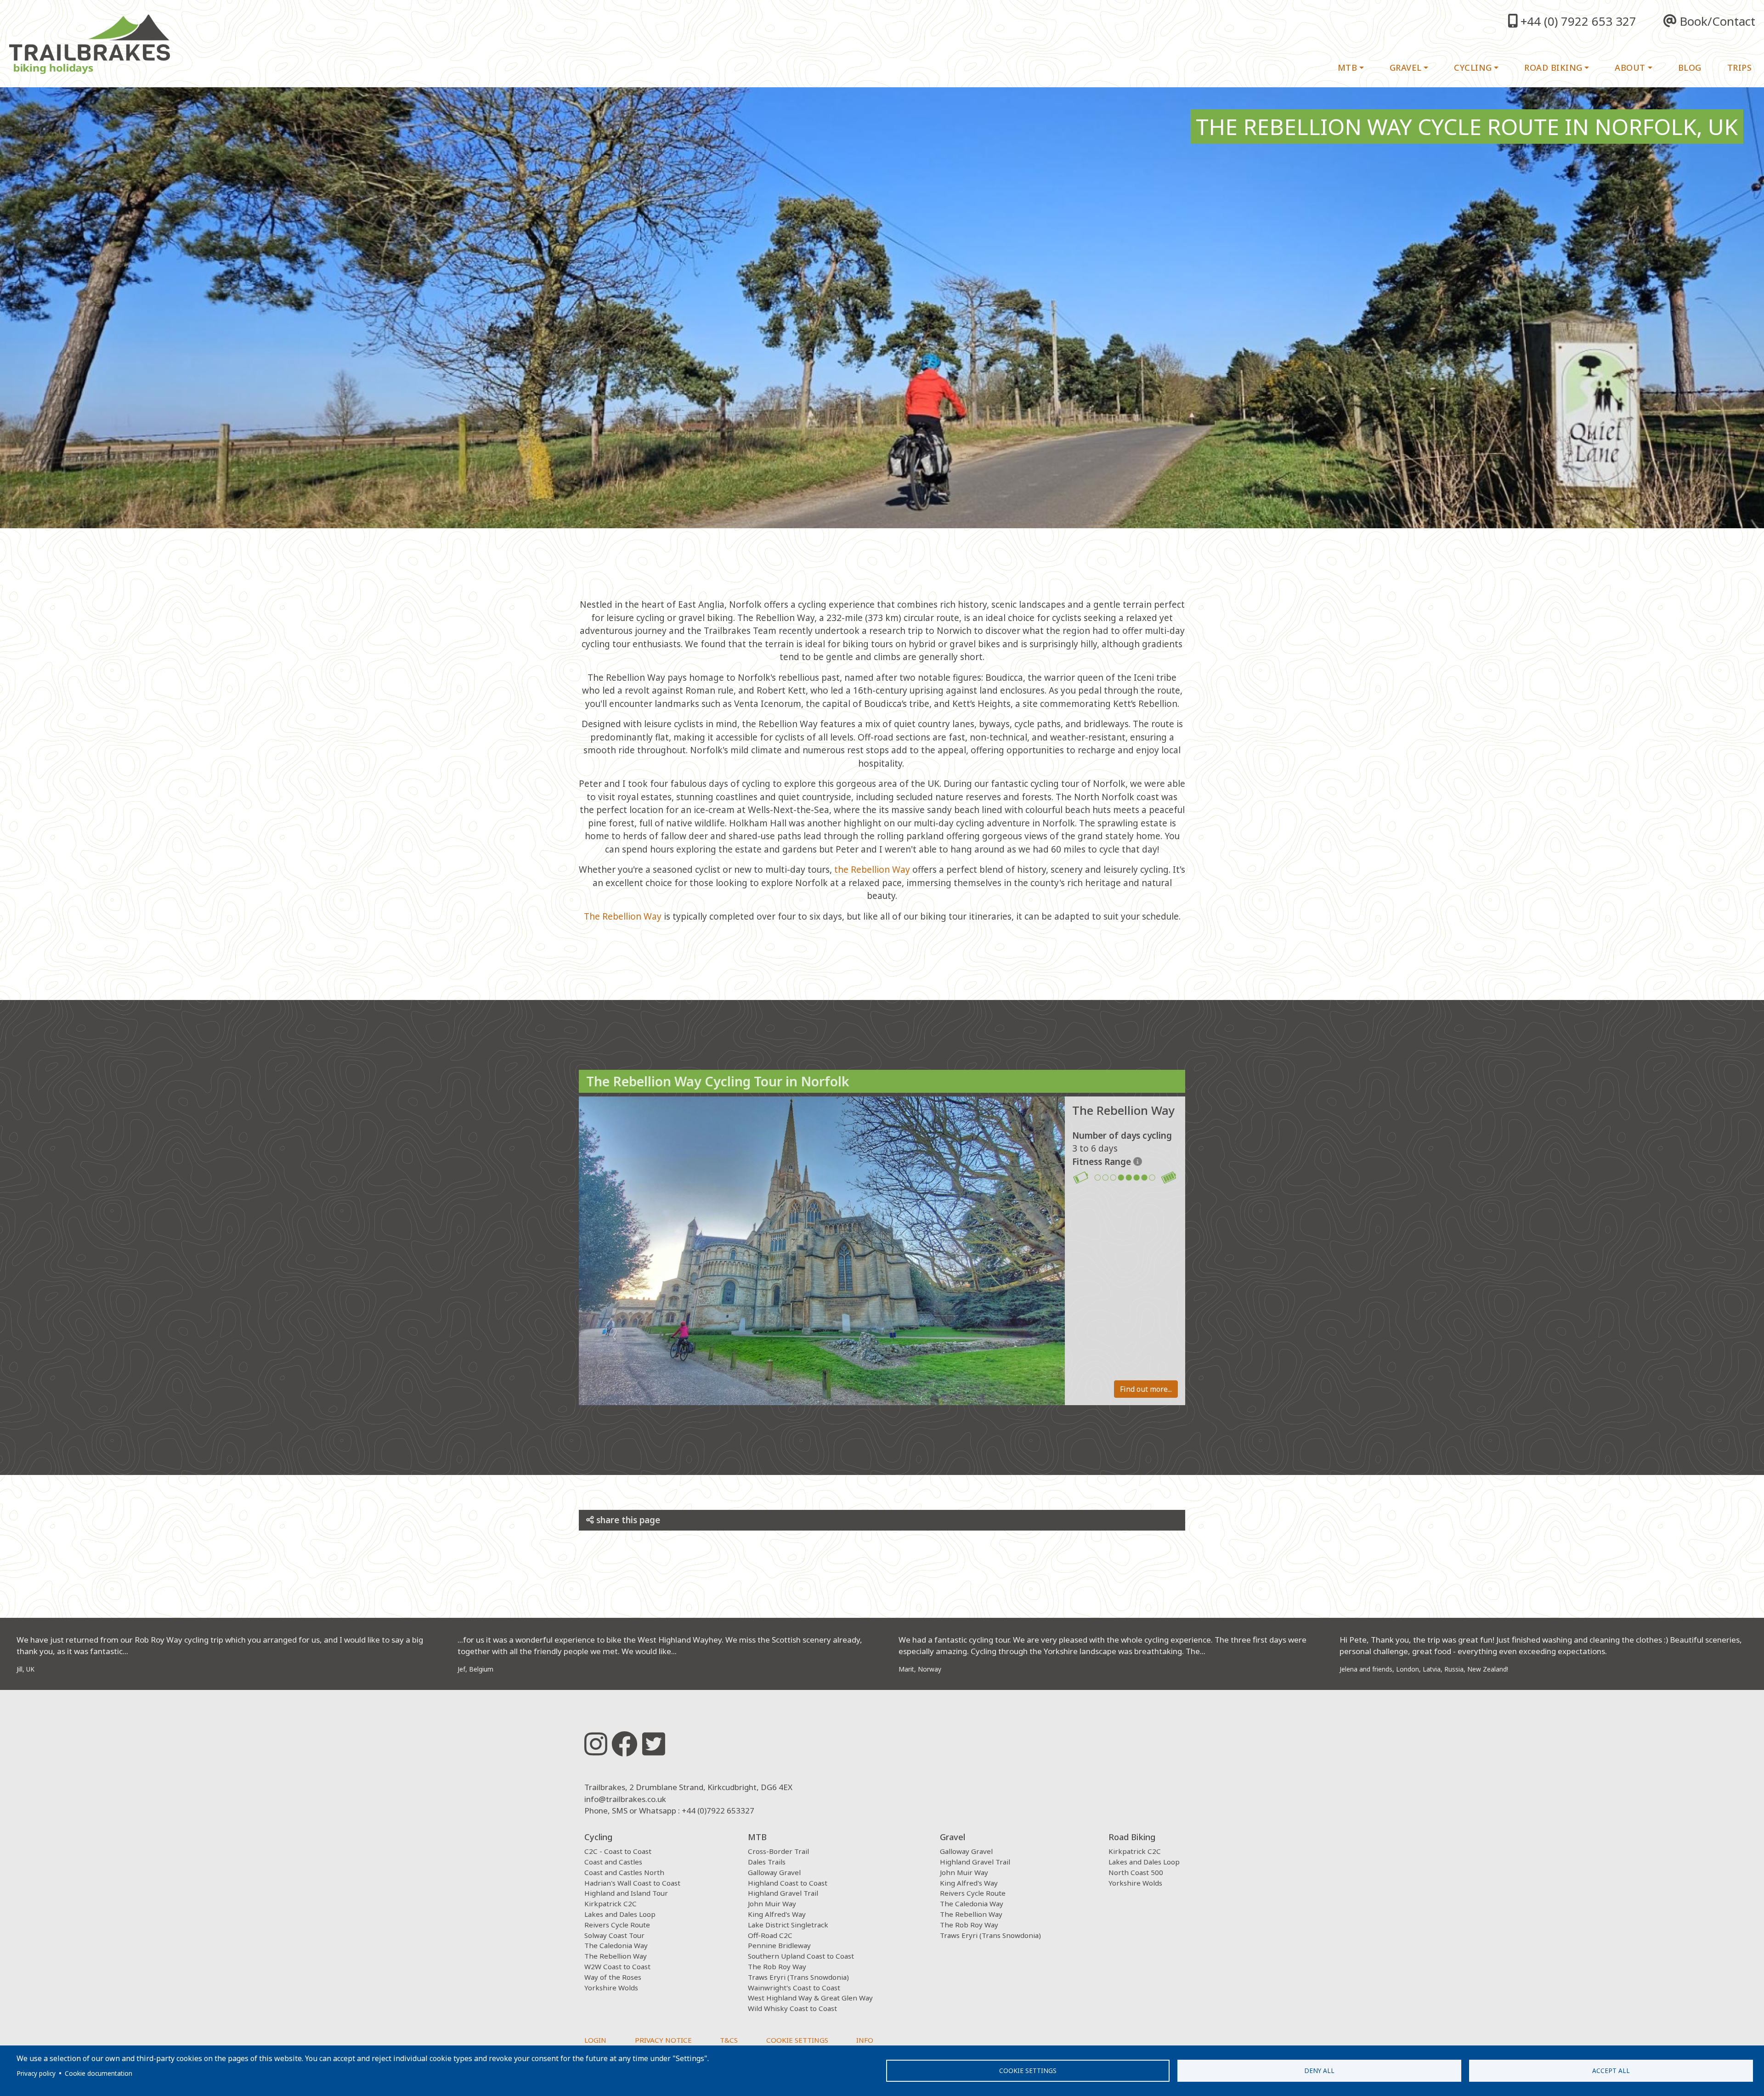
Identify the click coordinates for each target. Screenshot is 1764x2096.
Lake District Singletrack (788, 1925)
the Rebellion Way (872, 870)
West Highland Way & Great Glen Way (810, 1998)
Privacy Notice (663, 2040)
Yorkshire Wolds (611, 1988)
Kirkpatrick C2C (611, 1904)
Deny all (1319, 2071)
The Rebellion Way (623, 916)
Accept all (1611, 2071)
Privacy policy (36, 2073)
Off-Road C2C (770, 1935)
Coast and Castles (613, 1862)
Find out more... (1146, 1389)
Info (865, 2040)
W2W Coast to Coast (617, 1966)
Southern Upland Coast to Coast (801, 1956)
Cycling (598, 1837)
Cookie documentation (99, 2073)
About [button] (1630, 68)
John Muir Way (772, 1904)
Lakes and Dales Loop (620, 1914)
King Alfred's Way (777, 1914)
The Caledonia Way (616, 1945)
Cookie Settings (797, 2040)
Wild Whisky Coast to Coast (792, 2008)
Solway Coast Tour (614, 1935)
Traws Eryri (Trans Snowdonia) (798, 1977)
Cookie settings (1028, 2071)
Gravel (953, 1837)
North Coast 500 (1136, 1872)
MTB (757, 1837)
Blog (1690, 68)
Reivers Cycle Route (617, 1925)
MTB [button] (1348, 68)
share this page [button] (627, 1520)
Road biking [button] (1553, 68)
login (595, 2040)
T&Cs (729, 2040)
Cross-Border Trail (778, 1851)
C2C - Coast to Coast (618, 1851)
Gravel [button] (1406, 68)
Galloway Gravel (774, 1872)
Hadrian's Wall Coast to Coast (632, 1883)
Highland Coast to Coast (788, 1883)
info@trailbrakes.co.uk (625, 1799)
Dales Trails (767, 1862)
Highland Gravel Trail (783, 1893)
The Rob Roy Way (777, 1966)
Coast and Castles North (624, 1872)
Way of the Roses (613, 1977)
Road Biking (1132, 1837)
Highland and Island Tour (626, 1893)
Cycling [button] (1473, 68)
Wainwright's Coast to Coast (794, 1988)
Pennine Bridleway (779, 1945)
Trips (1740, 68)
